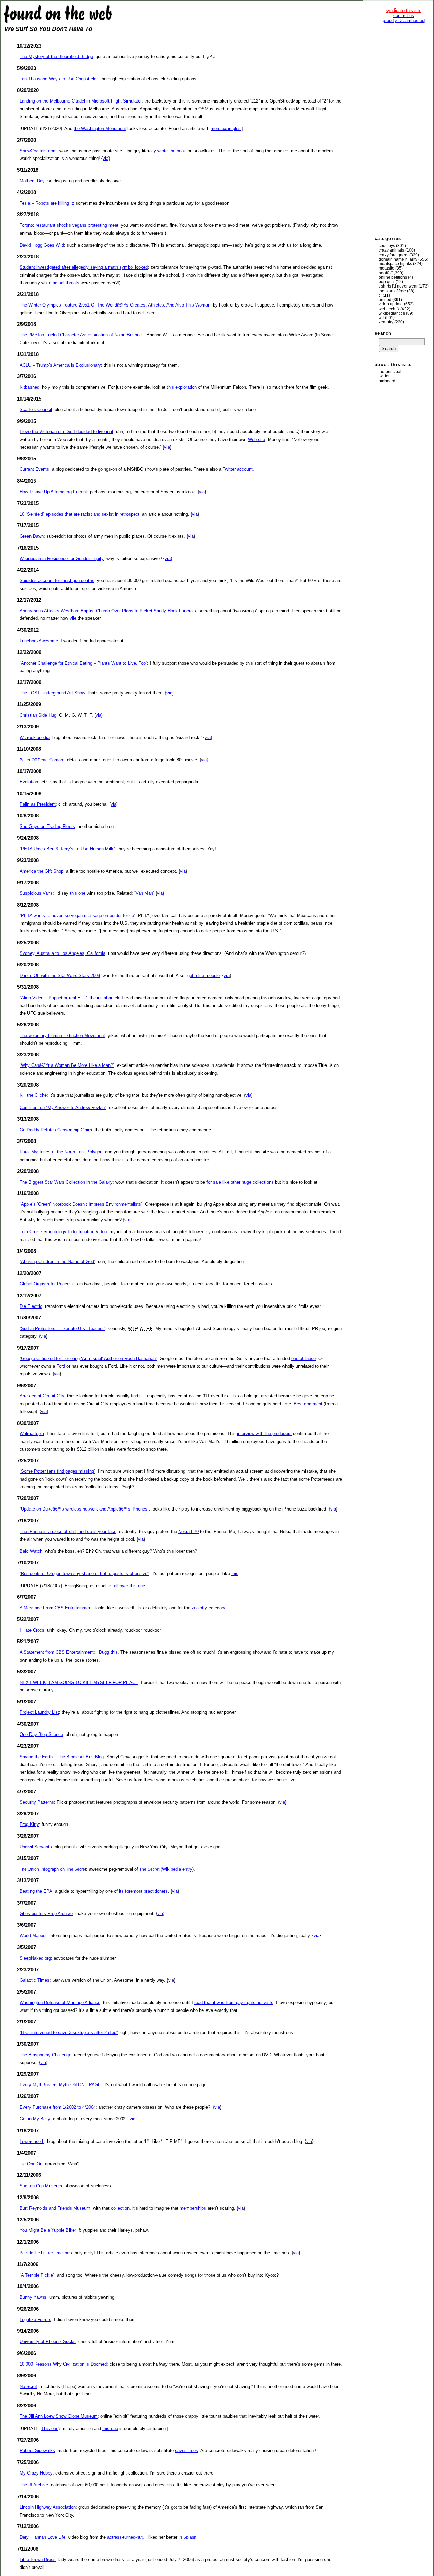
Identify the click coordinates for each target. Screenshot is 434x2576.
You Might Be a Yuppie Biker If (50, 2230)
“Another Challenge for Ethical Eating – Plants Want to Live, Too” (83, 663)
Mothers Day (32, 181)
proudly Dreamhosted (404, 21)
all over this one (130, 1586)
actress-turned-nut (125, 2537)
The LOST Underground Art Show (52, 693)
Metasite (387, 268)
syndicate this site (403, 10)
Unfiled (385, 300)
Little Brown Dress (38, 2560)
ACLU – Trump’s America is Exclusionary (60, 365)
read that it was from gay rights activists (234, 2003)
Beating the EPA (36, 1891)
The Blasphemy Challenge (45, 2055)
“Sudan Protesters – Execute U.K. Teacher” (62, 1328)
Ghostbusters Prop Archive (46, 1914)
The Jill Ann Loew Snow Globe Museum (59, 2416)
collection (120, 2208)
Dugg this (108, 1652)
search (383, 333)
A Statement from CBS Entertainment (57, 1652)
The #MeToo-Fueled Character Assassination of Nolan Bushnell (82, 335)
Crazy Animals (391, 250)
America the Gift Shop (42, 871)
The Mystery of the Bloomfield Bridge (56, 57)
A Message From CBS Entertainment (56, 1608)
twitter (384, 376)
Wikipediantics (392, 313)
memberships (193, 2208)
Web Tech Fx (389, 309)
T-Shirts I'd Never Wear (398, 286)
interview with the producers (264, 1434)
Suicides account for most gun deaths (57, 581)
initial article (109, 998)
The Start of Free (392, 291)
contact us (404, 15)
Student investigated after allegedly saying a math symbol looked (84, 267)
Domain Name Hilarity (398, 259)
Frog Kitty (29, 1824)
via (106, 158)
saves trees (186, 2451)
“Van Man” (144, 893)
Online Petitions (393, 277)
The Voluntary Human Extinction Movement (62, 1035)
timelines (46, 2253)
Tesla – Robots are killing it (46, 203)
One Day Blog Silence (41, 1734)
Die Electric (31, 1306)
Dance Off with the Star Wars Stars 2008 (60, 975)
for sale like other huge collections (240, 1182)
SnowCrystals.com (38, 151)
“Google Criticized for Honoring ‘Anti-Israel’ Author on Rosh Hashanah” (88, 1359)
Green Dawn (32, 536)
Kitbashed (29, 387)
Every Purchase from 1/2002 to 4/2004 (58, 2107)
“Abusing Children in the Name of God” (57, 1262)
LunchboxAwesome (39, 641)
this (235, 1573)
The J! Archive (34, 2485)
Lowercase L (32, 2141)
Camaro (42, 760)
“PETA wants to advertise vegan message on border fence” (77, 916)
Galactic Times (35, 1980)
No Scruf (28, 2386)
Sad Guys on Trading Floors (47, 826)
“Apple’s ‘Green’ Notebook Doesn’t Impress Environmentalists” (81, 1204)
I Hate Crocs (32, 1630)
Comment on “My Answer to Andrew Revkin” (63, 1107)
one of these (303, 1359)
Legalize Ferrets (35, 2320)
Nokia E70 (189, 1531)
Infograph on (53, 1869)
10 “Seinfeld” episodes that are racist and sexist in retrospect (80, 514)
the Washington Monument (100, 128)
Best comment (308, 1404)
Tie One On (31, 2164)
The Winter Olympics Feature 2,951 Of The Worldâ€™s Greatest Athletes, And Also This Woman (115, 305)
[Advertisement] (403, 129)
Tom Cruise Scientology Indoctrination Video (63, 1232)
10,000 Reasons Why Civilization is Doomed (63, 2364)
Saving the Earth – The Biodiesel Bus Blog (62, 1757)
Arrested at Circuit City (42, 1396)
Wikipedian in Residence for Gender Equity (62, 559)
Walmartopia (32, 1434)
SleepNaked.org (35, 1958)
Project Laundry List (39, 1712)
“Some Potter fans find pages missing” (57, 1471)
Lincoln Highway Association (48, 2507)
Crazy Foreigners (393, 255)
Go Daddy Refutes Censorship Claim (56, 1130)
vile (73, 618)
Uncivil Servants (36, 1847)
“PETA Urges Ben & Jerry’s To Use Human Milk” (67, 849)
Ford (61, 1366)
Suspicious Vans (36, 893)
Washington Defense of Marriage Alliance (60, 2003)
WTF (381, 318)
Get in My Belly (35, 2119)
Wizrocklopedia (35, 737)
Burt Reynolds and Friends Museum (55, 2208)
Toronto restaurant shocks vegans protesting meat (69, 225)
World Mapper (33, 1936)
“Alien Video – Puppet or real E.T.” (53, 998)
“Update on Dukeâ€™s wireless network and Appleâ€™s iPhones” (84, 1509)
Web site (257, 439)
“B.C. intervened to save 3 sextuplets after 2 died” (69, 2032)
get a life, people (203, 975)
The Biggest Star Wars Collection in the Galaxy (66, 1182)
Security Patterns (37, 1802)
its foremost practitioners (143, 1891)
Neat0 (384, 273)
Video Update (391, 304)
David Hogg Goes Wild (42, 245)
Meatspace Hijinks (395, 264)
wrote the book (172, 151)
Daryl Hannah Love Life (43, 2537)
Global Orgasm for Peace (45, 1284)
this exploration (182, 387)
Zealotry (386, 322)
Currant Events (34, 469)
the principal (390, 372)
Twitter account (238, 469)
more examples (226, 128)
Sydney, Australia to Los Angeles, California (63, 953)
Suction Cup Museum (41, 2186)
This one (50, 2429)
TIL (380, 295)
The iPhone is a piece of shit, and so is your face (68, 1531)
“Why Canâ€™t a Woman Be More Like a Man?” (67, 1065)
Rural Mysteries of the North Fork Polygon (61, 1152)
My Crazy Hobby (36, 2473)
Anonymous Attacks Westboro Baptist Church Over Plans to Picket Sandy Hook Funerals (108, 611)
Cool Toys (387, 246)
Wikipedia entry (177, 1869)
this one (78, 893)
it (116, 1608)
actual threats (66, 283)
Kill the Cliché (33, 1095)
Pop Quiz (387, 282)
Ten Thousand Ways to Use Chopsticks (59, 79)
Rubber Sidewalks (37, 2451)
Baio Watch (31, 1551)
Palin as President (38, 804)
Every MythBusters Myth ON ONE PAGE (60, 2085)
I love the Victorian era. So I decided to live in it (66, 432)
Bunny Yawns (33, 2297)
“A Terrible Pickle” (37, 2275)
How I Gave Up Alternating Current (53, 492)
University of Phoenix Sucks (48, 2342)
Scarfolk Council (36, 410)
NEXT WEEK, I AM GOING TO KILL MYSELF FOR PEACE (79, 1682)
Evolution (29, 782)
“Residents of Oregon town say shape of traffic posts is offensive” (84, 1573)
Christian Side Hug (38, 715)
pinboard (387, 381)
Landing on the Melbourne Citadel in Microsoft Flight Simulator (81, 101)
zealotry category (208, 1608)
